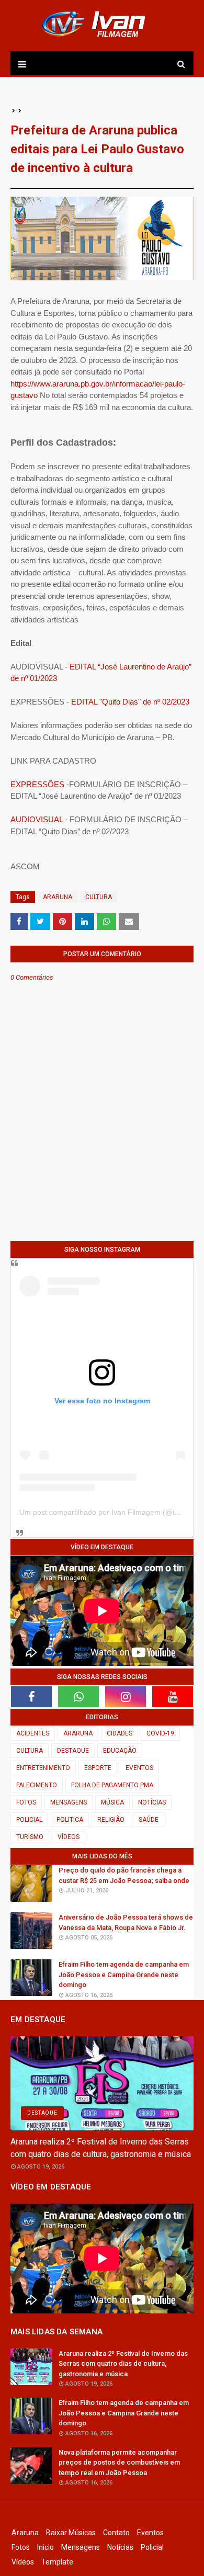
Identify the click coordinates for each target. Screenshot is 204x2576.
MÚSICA (112, 1802)
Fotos (21, 2547)
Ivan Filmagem (102, 2516)
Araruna (25, 2533)
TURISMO (30, 1837)
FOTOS (26, 1802)
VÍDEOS (69, 1837)
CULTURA (99, 897)
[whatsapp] (78, 1697)
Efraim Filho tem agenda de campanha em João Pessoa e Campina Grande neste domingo (124, 1974)
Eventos (150, 2533)
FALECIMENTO (37, 1785)
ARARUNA (58, 897)
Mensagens (81, 2547)
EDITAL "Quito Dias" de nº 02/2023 (130, 702)
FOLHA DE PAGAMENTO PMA (112, 1785)
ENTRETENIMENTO (43, 1768)
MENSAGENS (69, 1802)
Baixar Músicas (71, 2533)
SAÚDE (149, 1820)
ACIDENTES (33, 1733)
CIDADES (120, 1733)
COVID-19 (160, 1733)
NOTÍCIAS (152, 1802)
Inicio (46, 2547)
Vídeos (23, 2562)
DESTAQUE (73, 1751)
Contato (116, 2533)
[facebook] (31, 1697)
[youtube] (173, 1697)
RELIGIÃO (111, 1820)
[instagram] (126, 1697)
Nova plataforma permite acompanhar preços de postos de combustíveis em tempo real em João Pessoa (119, 2462)
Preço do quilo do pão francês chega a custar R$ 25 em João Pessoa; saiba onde (124, 1875)
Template (57, 2562)
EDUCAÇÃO (120, 1751)
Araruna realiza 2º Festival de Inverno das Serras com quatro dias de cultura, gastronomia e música (101, 2148)
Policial (152, 2547)
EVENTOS (139, 1768)
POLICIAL (29, 1820)
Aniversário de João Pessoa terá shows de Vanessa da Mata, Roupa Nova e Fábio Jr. (126, 1922)
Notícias (120, 2547)
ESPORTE (98, 1768)
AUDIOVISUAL (37, 819)
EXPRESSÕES (37, 784)
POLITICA (70, 1820)
